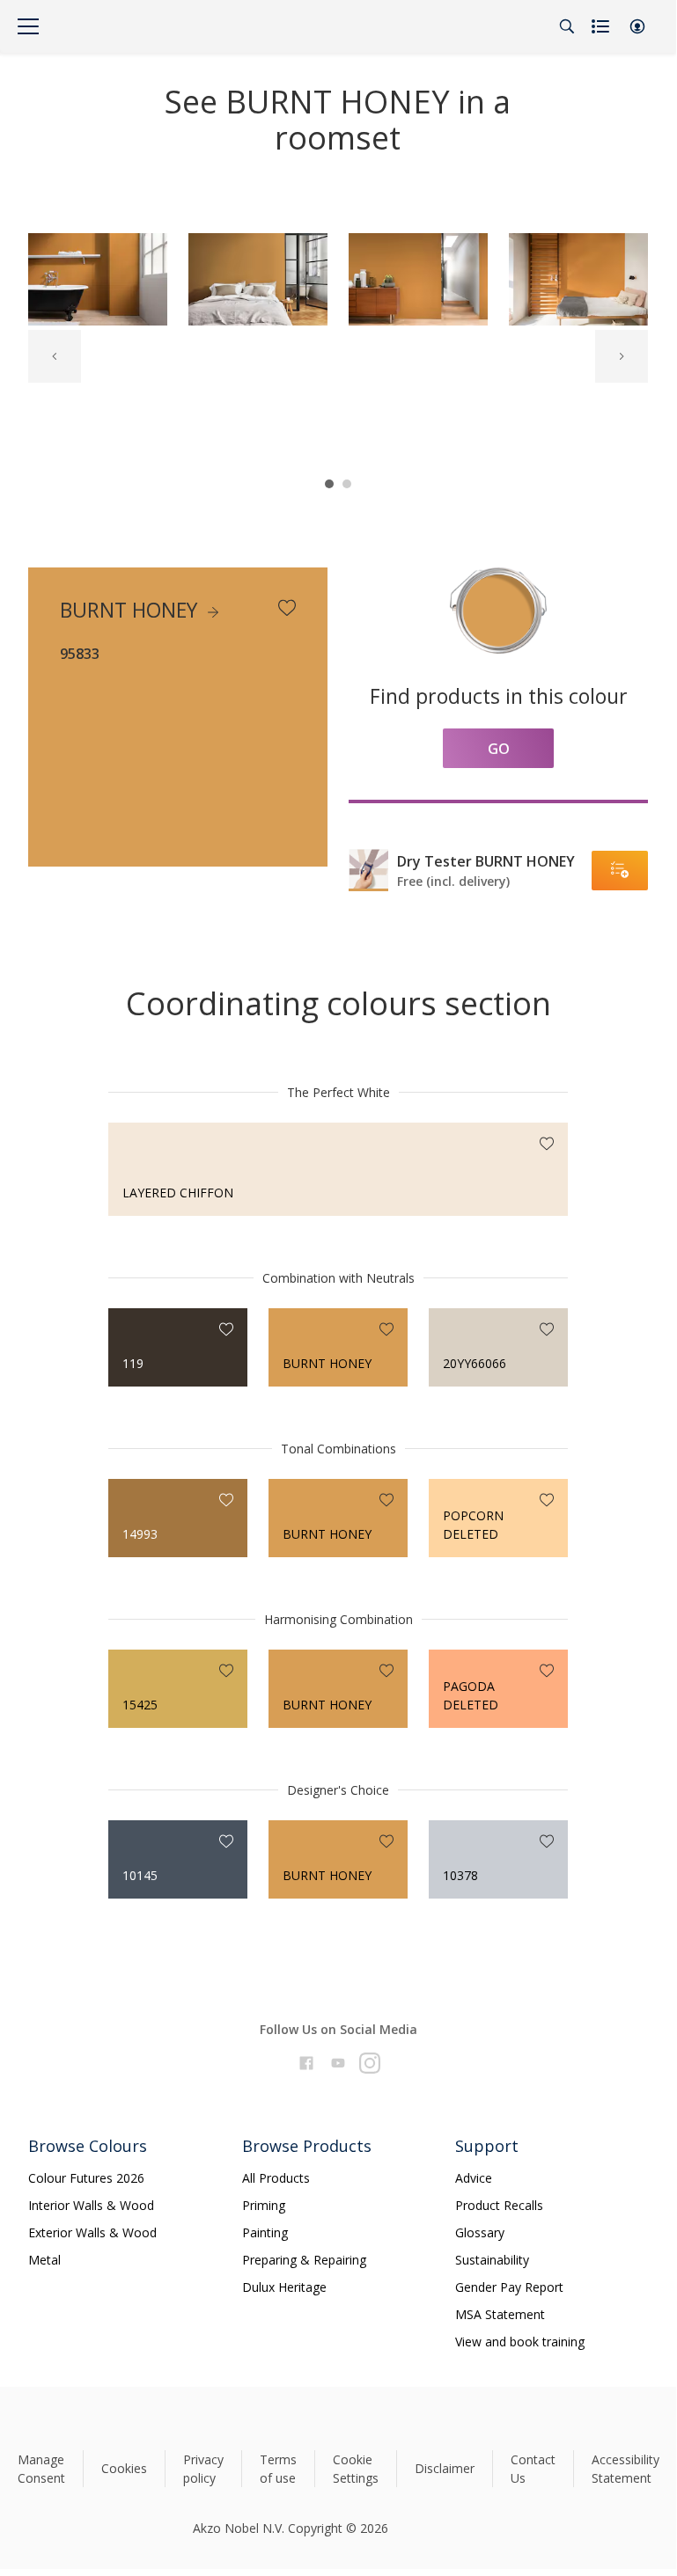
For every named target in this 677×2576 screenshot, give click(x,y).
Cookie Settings (356, 2469)
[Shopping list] (602, 26)
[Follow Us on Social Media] (306, 2063)
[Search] (567, 26)
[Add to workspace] (287, 608)
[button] (637, 26)
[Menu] (28, 26)
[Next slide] (622, 356)
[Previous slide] (55, 356)
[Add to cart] (620, 871)
